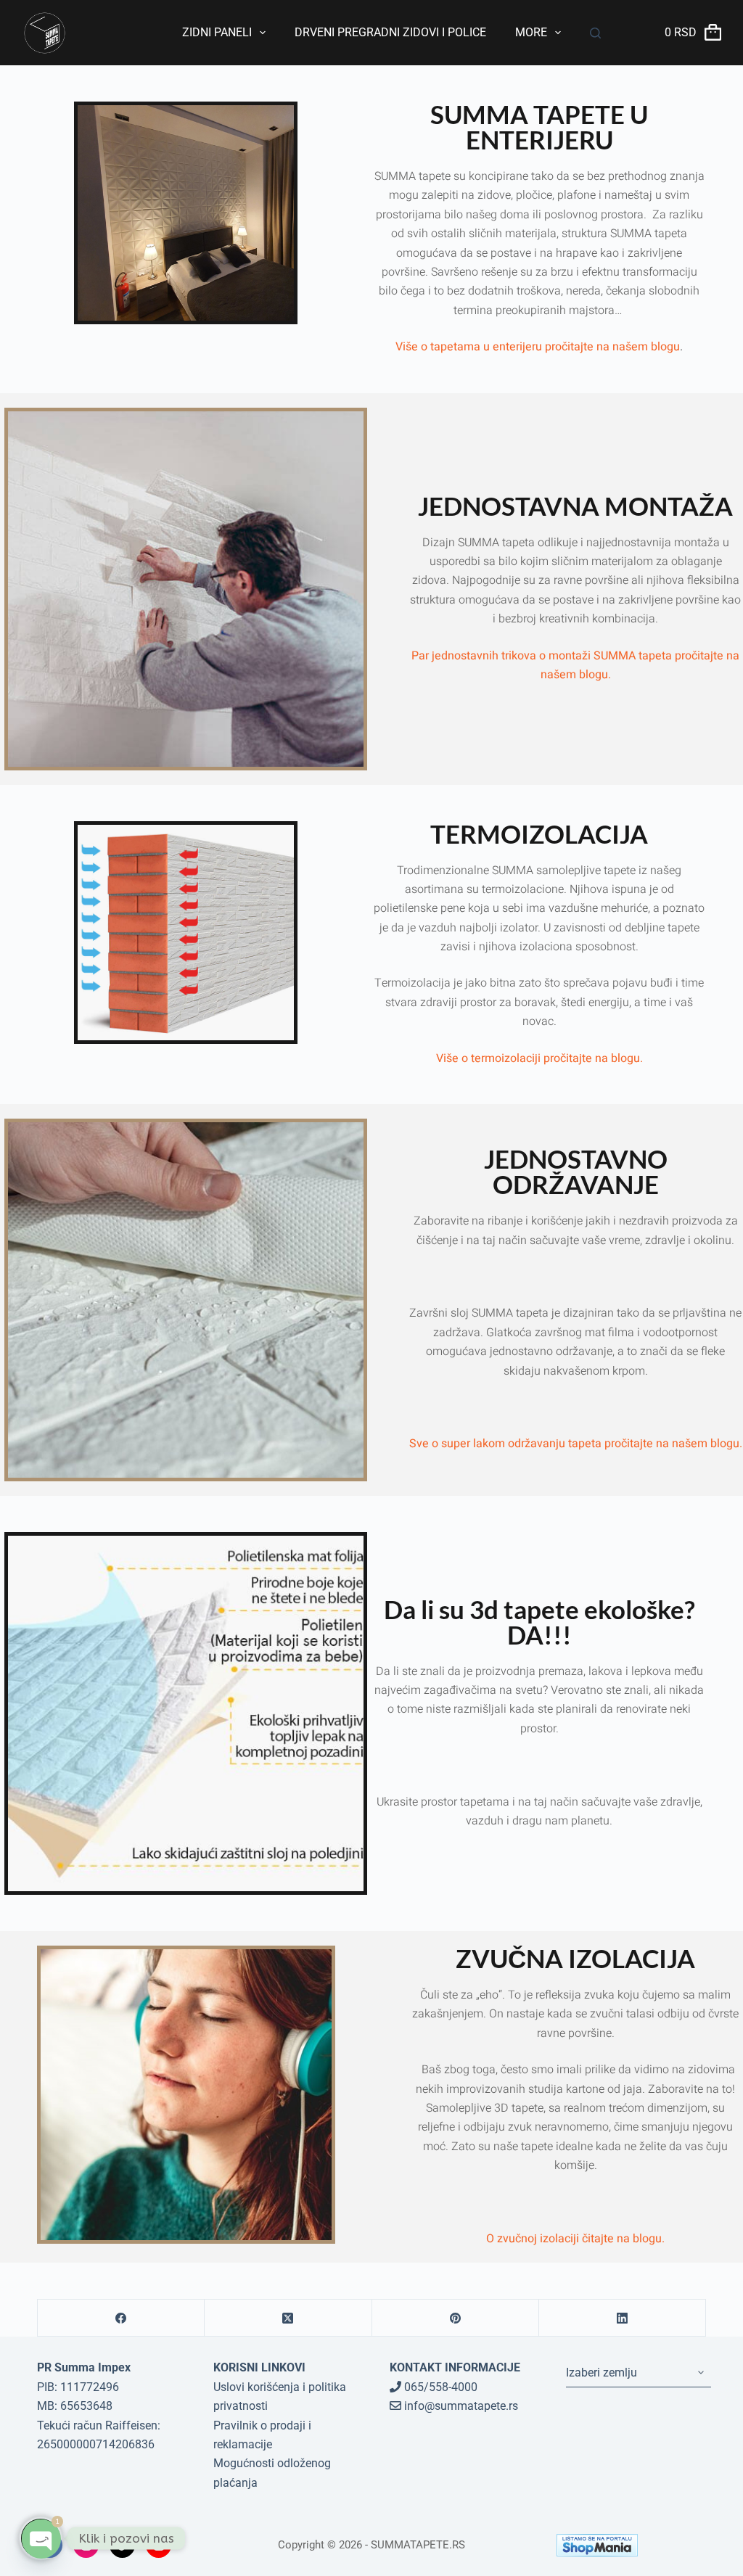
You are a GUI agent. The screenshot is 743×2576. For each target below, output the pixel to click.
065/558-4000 (439, 2387)
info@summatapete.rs (460, 2406)
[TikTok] (122, 2545)
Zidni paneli (217, 32)
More (531, 32)
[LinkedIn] (623, 2318)
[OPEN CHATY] (41, 2538)
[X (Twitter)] (288, 2318)
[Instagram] (86, 2545)
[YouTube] (159, 2545)
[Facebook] (121, 2318)
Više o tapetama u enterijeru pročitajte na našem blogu (538, 347)
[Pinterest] (456, 2318)
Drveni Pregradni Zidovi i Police (390, 32)
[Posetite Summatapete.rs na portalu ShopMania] (631, 2545)
